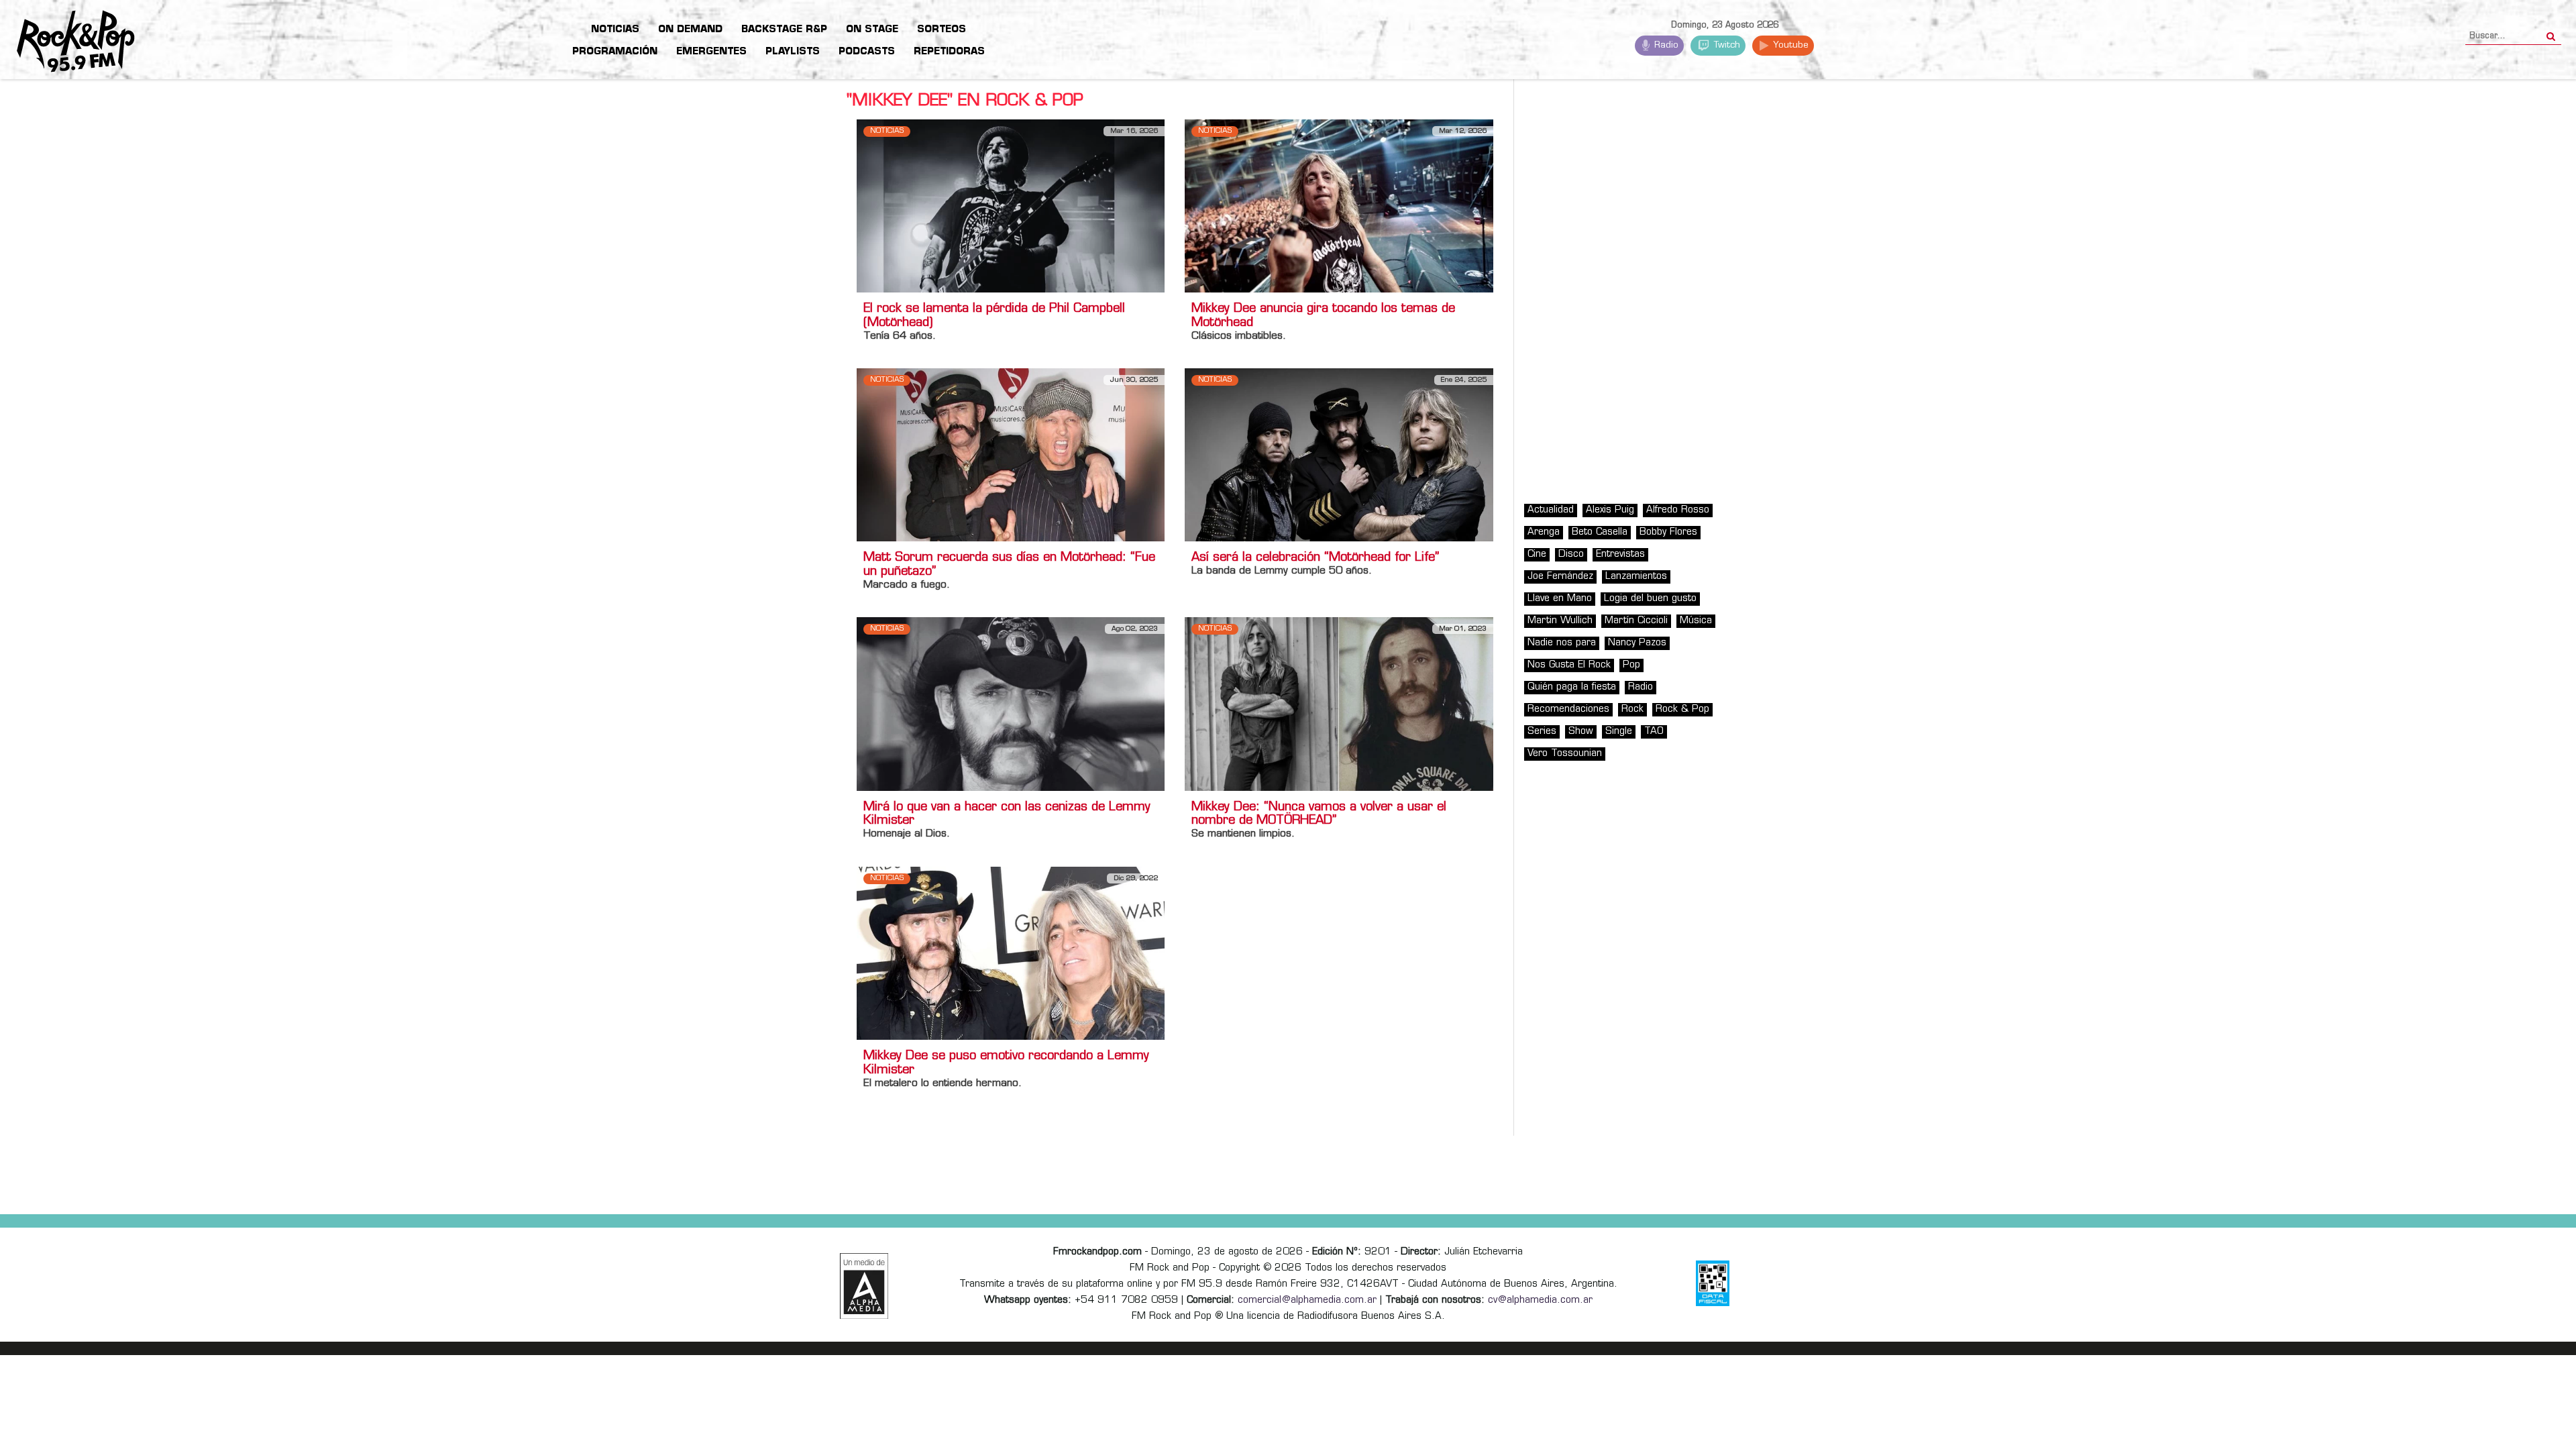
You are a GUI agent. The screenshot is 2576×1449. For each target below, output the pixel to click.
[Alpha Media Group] (864, 1286)
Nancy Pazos (1637, 643)
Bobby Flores (1668, 532)
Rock (1632, 709)
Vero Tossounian (1565, 754)
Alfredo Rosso (1678, 510)
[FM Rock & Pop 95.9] (67, 42)
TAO (1654, 732)
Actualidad (1551, 510)
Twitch (1726, 45)
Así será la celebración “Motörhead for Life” (1315, 558)
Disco (1571, 554)
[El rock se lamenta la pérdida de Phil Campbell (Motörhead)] (1011, 206)
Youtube (1789, 45)
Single (1619, 732)
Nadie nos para (1562, 643)
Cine (1537, 554)
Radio (1665, 45)
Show (1581, 732)
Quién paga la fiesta (1572, 687)
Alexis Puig (1610, 510)
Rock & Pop (1682, 709)
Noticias (887, 131)
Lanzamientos (1636, 577)
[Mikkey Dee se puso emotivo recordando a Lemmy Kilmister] (1011, 953)
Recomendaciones (1568, 709)
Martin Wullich (1560, 621)
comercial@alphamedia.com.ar (1307, 1300)
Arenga (1544, 532)
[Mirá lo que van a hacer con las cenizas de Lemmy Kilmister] (1011, 704)
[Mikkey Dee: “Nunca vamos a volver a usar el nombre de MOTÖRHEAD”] (1339, 704)
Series (1542, 732)
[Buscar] (2551, 32)
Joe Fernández (1560, 577)
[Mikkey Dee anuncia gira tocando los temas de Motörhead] (1339, 206)
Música (1696, 621)
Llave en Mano (1560, 599)
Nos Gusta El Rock (1569, 665)
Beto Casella (1600, 532)
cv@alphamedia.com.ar (1540, 1300)
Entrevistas (1620, 554)
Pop (1631, 665)
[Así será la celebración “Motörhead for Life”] (1339, 455)
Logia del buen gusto (1650, 599)
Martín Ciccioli (1636, 621)
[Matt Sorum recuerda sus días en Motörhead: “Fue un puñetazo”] (1011, 455)
